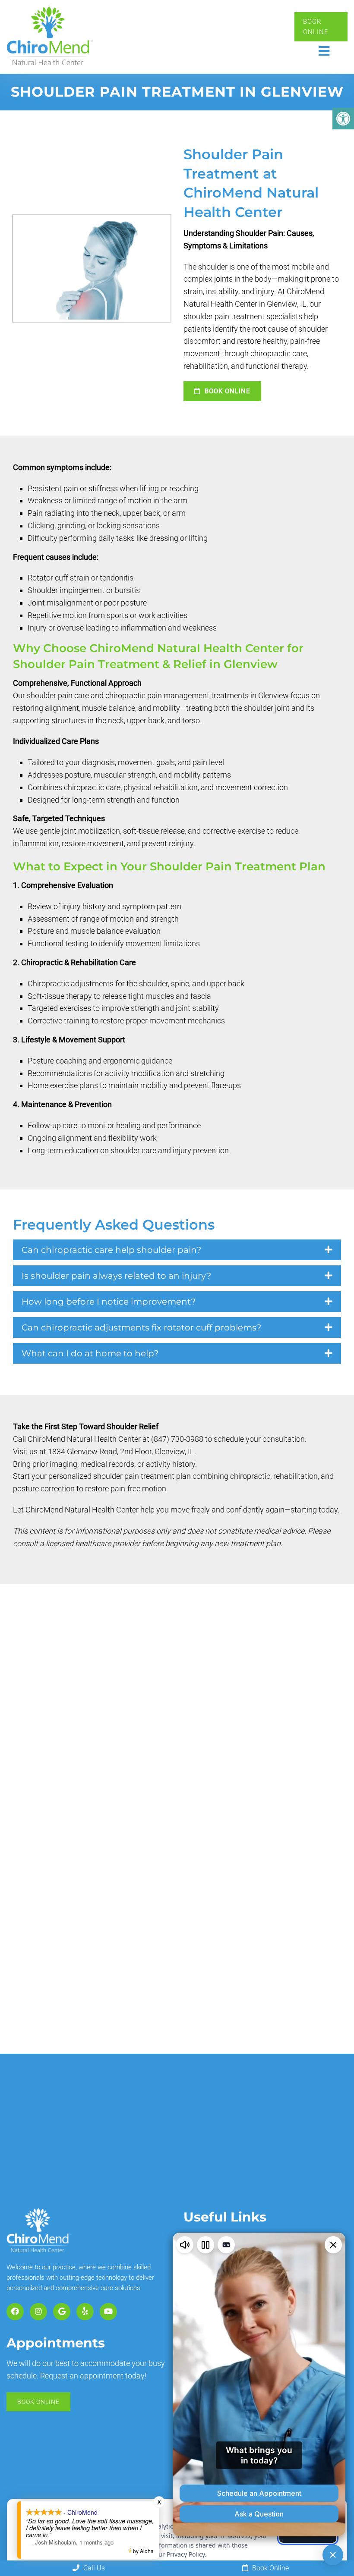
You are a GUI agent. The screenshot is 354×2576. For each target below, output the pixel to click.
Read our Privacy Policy (172, 2554)
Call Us (93, 2568)
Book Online (316, 27)
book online (226, 391)
